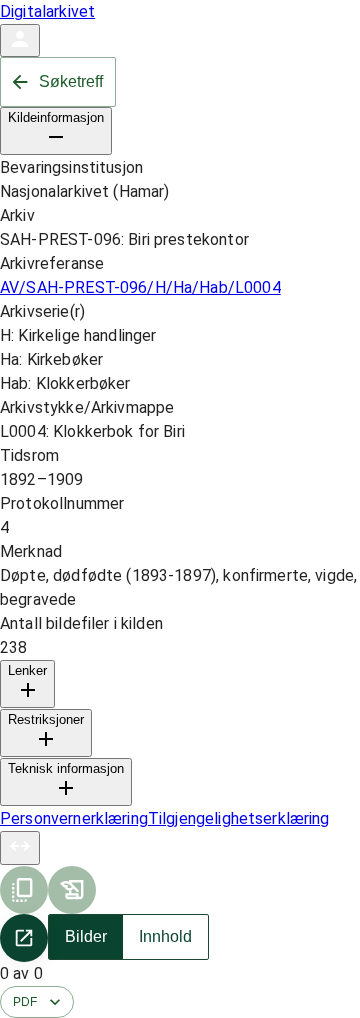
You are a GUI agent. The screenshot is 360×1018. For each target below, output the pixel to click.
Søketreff (71, 81)
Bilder (86, 936)
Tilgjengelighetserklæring (239, 818)
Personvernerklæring (74, 818)
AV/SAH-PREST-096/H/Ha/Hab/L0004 (140, 287)
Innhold (165, 936)
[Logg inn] (20, 40)
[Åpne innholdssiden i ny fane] (24, 938)
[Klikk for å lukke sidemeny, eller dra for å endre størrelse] (20, 848)
